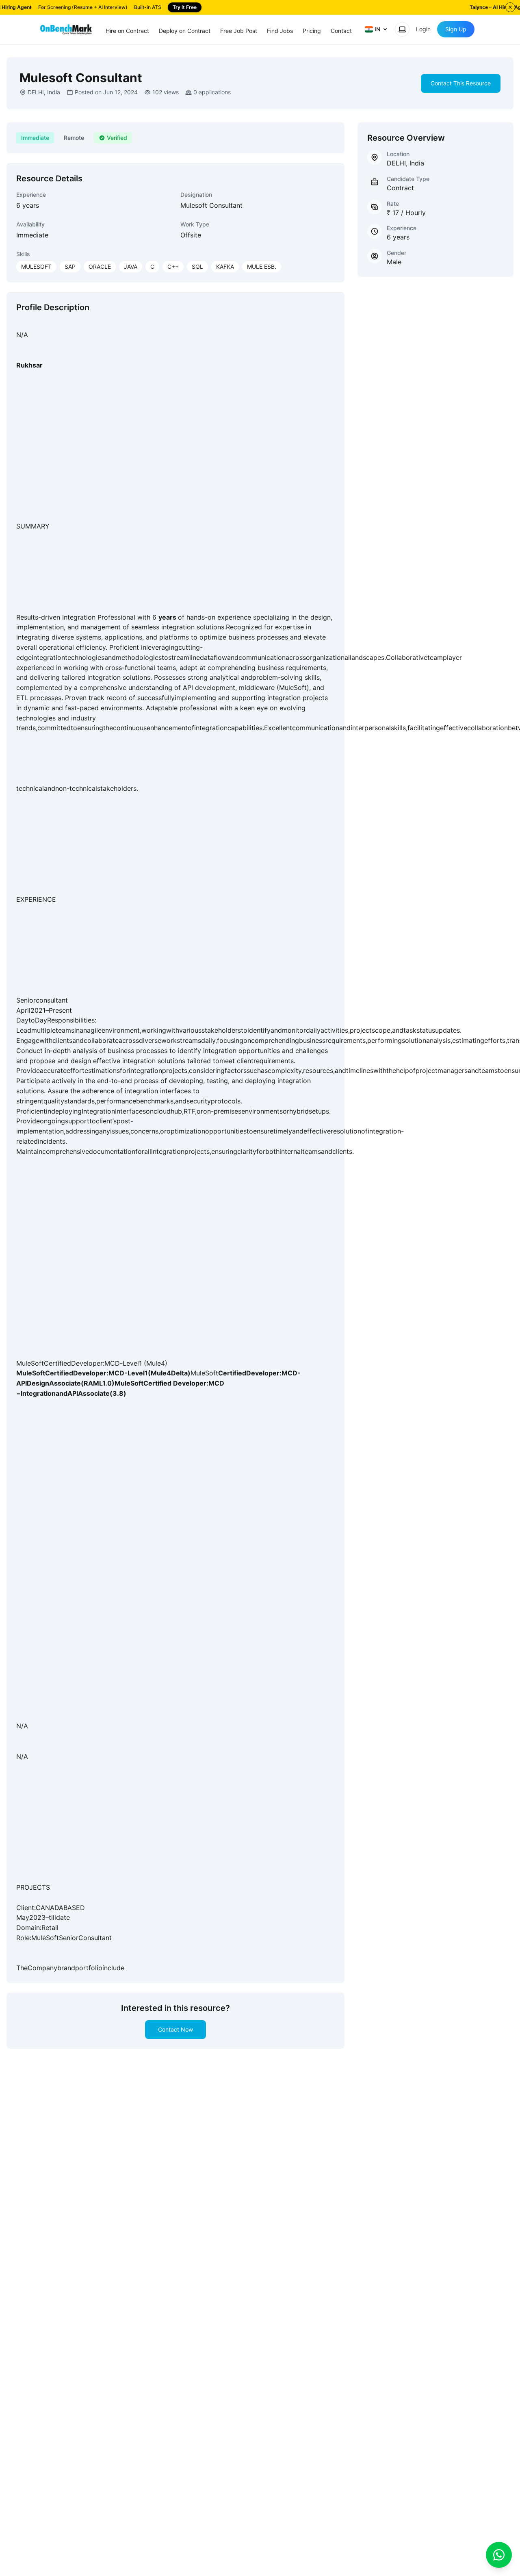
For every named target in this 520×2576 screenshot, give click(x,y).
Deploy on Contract (185, 31)
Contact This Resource (461, 83)
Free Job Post (239, 31)
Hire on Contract (127, 31)
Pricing (312, 31)
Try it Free (185, 7)
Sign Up (456, 29)
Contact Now (175, 2029)
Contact (341, 31)
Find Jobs (280, 31)
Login (423, 29)
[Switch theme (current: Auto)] (402, 29)
